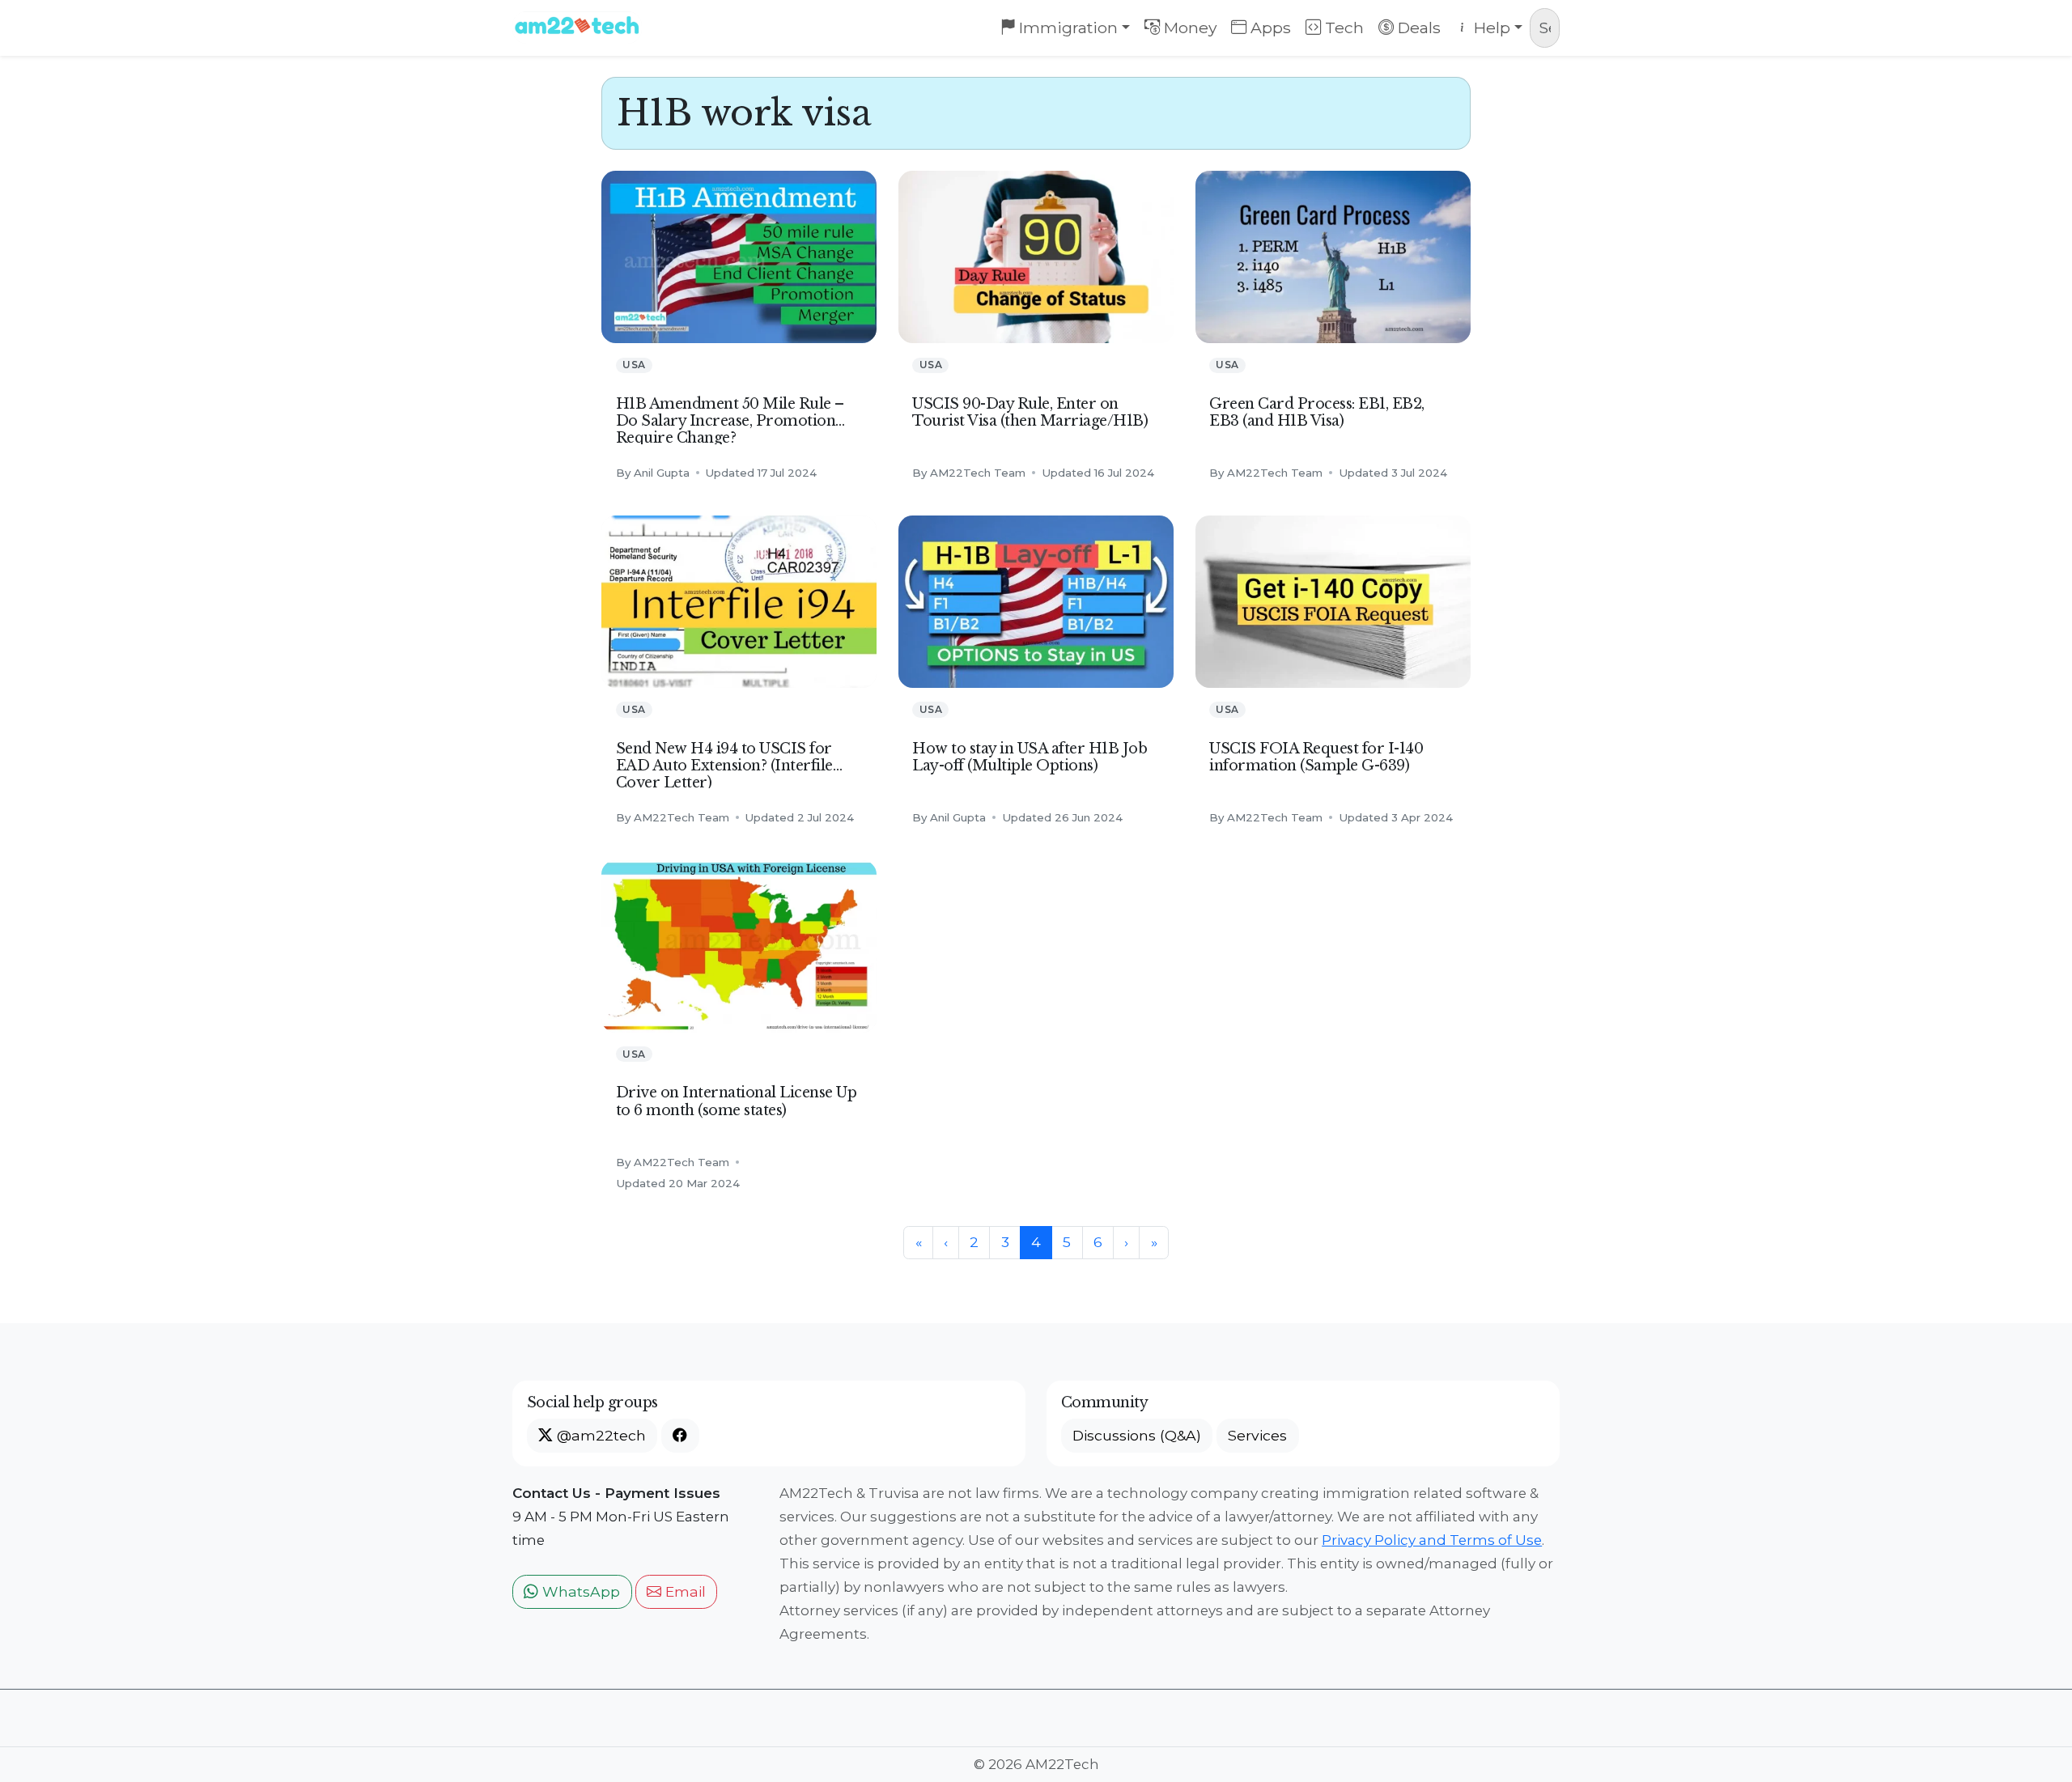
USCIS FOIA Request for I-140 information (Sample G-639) (1316, 757)
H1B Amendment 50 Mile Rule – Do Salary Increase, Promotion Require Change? (730, 421)
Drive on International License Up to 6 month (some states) (737, 1101)
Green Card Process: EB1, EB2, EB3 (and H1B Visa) (1317, 412)
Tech (1342, 28)
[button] (680, 1436)
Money (1189, 28)
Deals (1417, 28)
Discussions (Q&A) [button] (1137, 1435)
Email (684, 1591)
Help (1490, 28)
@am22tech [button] (599, 1435)
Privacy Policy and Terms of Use (1432, 1540)
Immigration (1066, 28)
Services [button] (1257, 1435)
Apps (1269, 28)
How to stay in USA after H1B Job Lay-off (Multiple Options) (1030, 757)
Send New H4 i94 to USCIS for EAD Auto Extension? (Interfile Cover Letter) (724, 766)
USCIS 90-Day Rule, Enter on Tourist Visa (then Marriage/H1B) (1030, 412)
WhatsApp (579, 1591)
